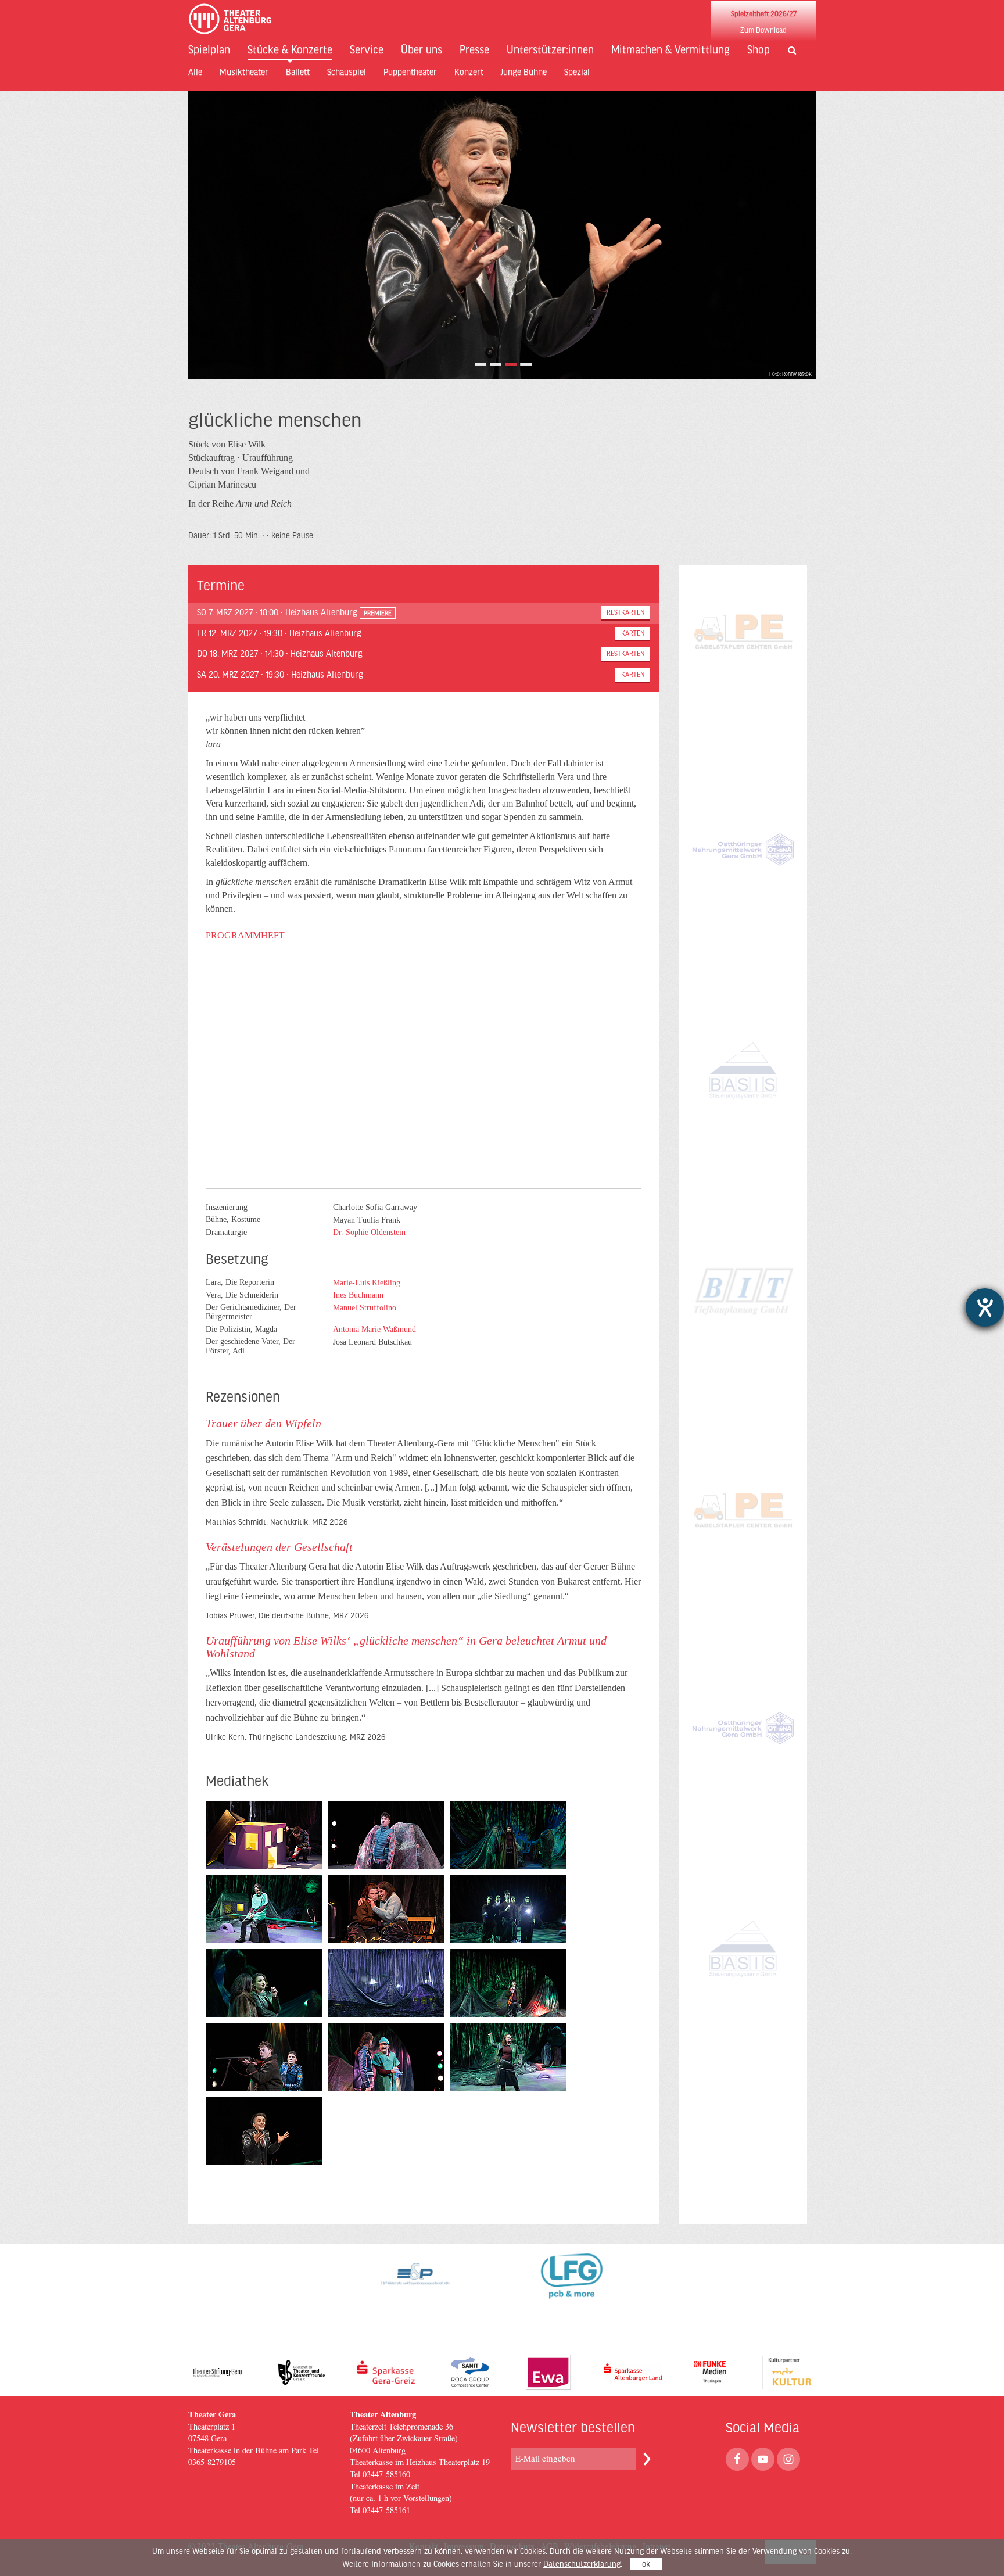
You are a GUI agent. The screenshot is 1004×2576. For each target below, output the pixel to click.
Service (367, 50)
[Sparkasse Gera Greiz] (386, 2372)
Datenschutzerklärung (582, 2564)
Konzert (469, 72)
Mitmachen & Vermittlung (670, 50)
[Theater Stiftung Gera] (217, 2372)
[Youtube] (763, 2459)
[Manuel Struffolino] (360, 1316)
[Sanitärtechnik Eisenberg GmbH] (470, 2372)
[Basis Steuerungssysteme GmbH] (743, 1115)
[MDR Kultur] (787, 2372)
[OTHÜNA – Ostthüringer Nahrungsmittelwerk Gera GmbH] (743, 895)
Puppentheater (410, 72)
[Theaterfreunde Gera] (302, 2372)
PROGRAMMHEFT (245, 935)
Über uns (422, 50)
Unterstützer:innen (550, 50)
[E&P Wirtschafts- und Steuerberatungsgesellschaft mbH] (415, 2284)
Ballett (298, 72)
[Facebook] (737, 2459)
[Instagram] (788, 2459)
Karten (633, 633)
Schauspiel (347, 72)
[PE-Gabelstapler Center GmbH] (743, 675)
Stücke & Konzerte (290, 50)
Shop (759, 50)
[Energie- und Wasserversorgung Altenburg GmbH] (548, 2372)
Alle (195, 72)
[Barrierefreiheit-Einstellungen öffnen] (985, 1307)
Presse (474, 50)
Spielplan (209, 50)
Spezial (577, 72)
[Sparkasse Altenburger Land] (633, 2372)
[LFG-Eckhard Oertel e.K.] (572, 2284)
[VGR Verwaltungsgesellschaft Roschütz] (743, 1334)
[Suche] (788, 51)
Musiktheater (244, 72)
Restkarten (625, 612)
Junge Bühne (524, 72)
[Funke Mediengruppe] (710, 2372)
